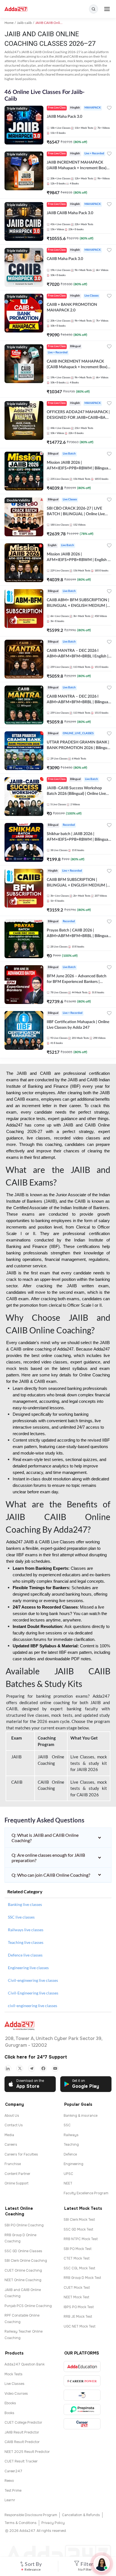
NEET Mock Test (76, 2297)
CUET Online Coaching (23, 2270)
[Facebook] (43, 2068)
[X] (20, 2068)
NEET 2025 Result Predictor (27, 2452)
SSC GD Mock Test (78, 2229)
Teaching (71, 2145)
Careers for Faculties (21, 2154)
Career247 (13, 2471)
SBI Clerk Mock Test (79, 2220)
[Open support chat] (102, 2564)
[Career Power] (82, 2381)
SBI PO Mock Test (78, 2249)
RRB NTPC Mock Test (81, 2239)
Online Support (16, 2183)
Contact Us (14, 2125)
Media (9, 2135)
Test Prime (13, 2491)
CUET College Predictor (23, 2423)
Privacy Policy (53, 2523)
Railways (71, 2135)
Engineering (73, 2164)
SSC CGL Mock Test (79, 2268)
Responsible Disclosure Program (31, 2515)
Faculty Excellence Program (86, 2193)
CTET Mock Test (77, 2258)
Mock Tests (14, 2374)
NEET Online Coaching (23, 2280)
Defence (70, 2154)
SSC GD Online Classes (23, 2251)
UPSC (68, 2174)
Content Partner (17, 2174)
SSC (67, 2125)
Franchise (13, 2164)
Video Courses (16, 2394)
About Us (12, 2116)
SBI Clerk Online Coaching (26, 2261)
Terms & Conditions (21, 2523)
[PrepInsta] (82, 2409)
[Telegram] (32, 2068)
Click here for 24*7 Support (36, 2057)
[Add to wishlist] (109, 109)
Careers (11, 2145)
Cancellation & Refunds (81, 2515)
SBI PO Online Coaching (24, 2225)
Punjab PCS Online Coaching (28, 2306)
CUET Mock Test (77, 2288)
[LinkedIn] (8, 2068)
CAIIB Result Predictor (22, 2442)
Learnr (10, 2500)
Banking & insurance (81, 2116)
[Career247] (82, 2424)
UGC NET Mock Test (80, 2326)
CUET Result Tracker (21, 2461)
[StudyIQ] (82, 2395)
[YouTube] (55, 2068)
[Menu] (107, 9)
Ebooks (10, 2403)
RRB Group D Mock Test (82, 2278)
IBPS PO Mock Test (79, 2307)
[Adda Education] (82, 2366)
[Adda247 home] (16, 9)
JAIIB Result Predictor (22, 2432)
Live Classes (14, 2384)
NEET (68, 2183)
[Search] (93, 9)
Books (9, 2413)
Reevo (9, 2481)
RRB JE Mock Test (78, 2317)
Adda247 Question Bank (24, 2364)
